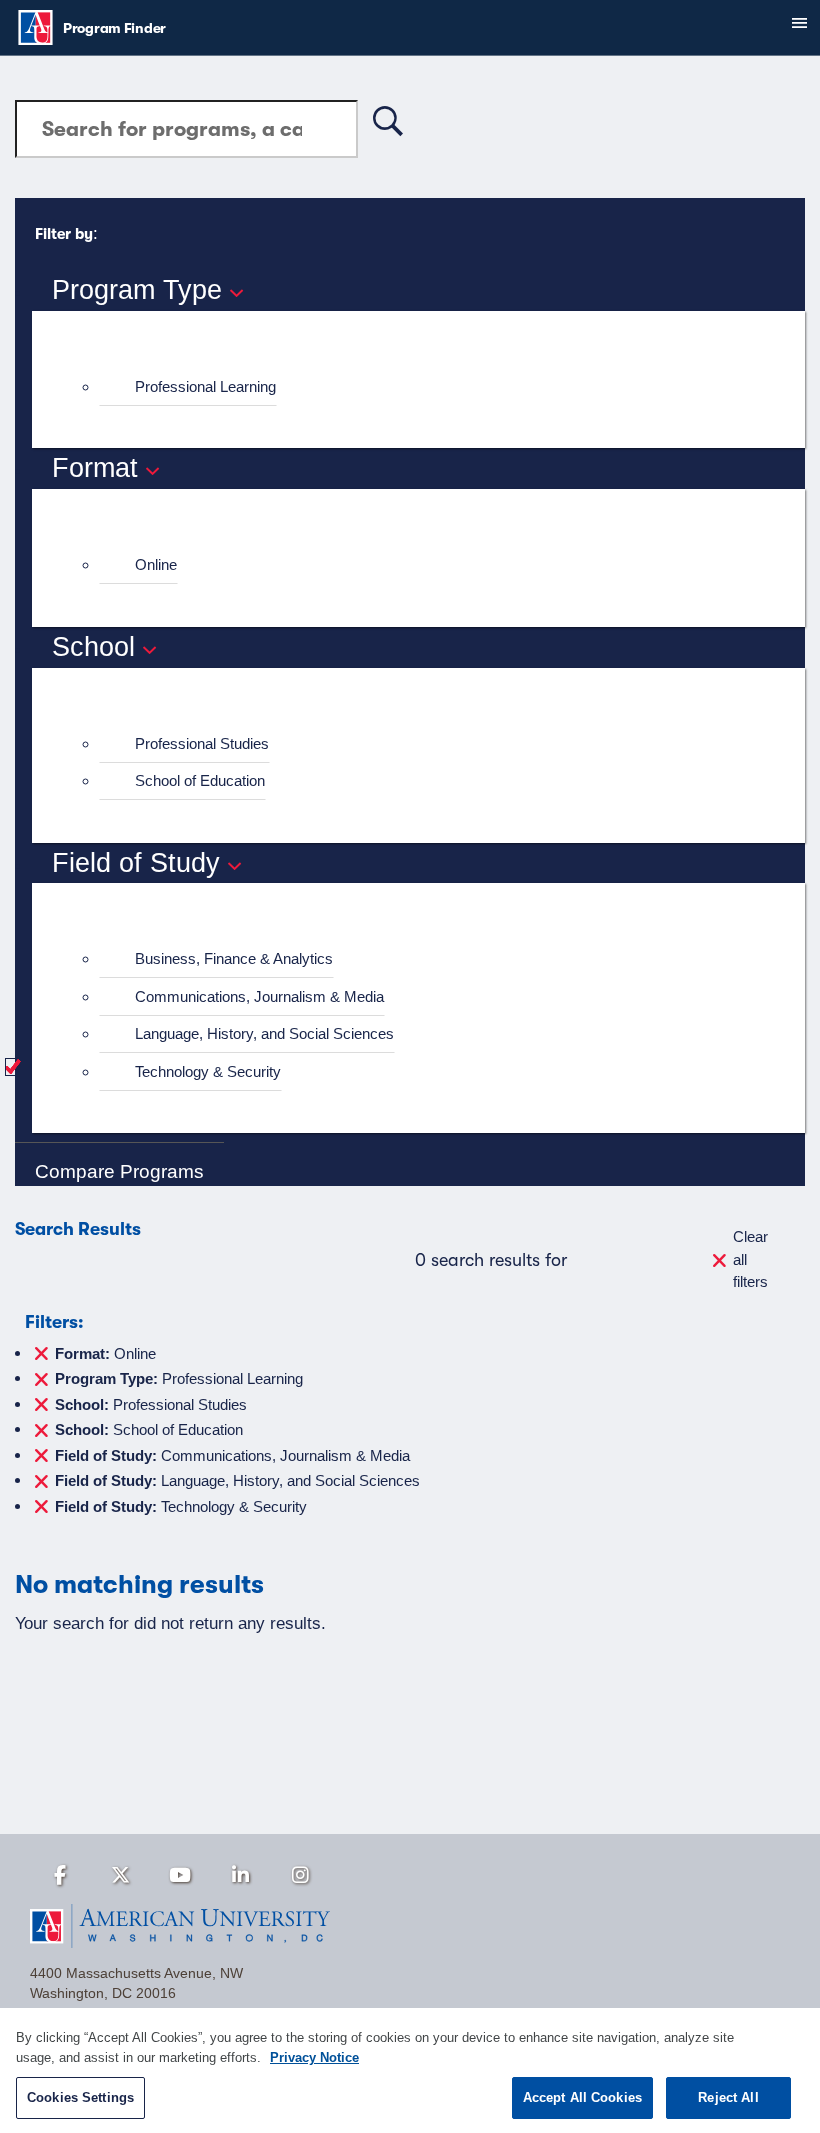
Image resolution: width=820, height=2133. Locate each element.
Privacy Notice (314, 2057)
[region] (410, 2070)
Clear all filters (750, 1259)
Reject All (728, 2097)
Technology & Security (208, 1071)
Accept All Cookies (582, 2097)
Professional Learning (205, 386)
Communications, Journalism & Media (259, 996)
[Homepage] (410, 1926)
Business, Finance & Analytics (234, 958)
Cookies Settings (80, 2097)
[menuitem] (427, 387)
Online (156, 564)
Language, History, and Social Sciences (264, 1033)
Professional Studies (202, 743)
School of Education (200, 780)
